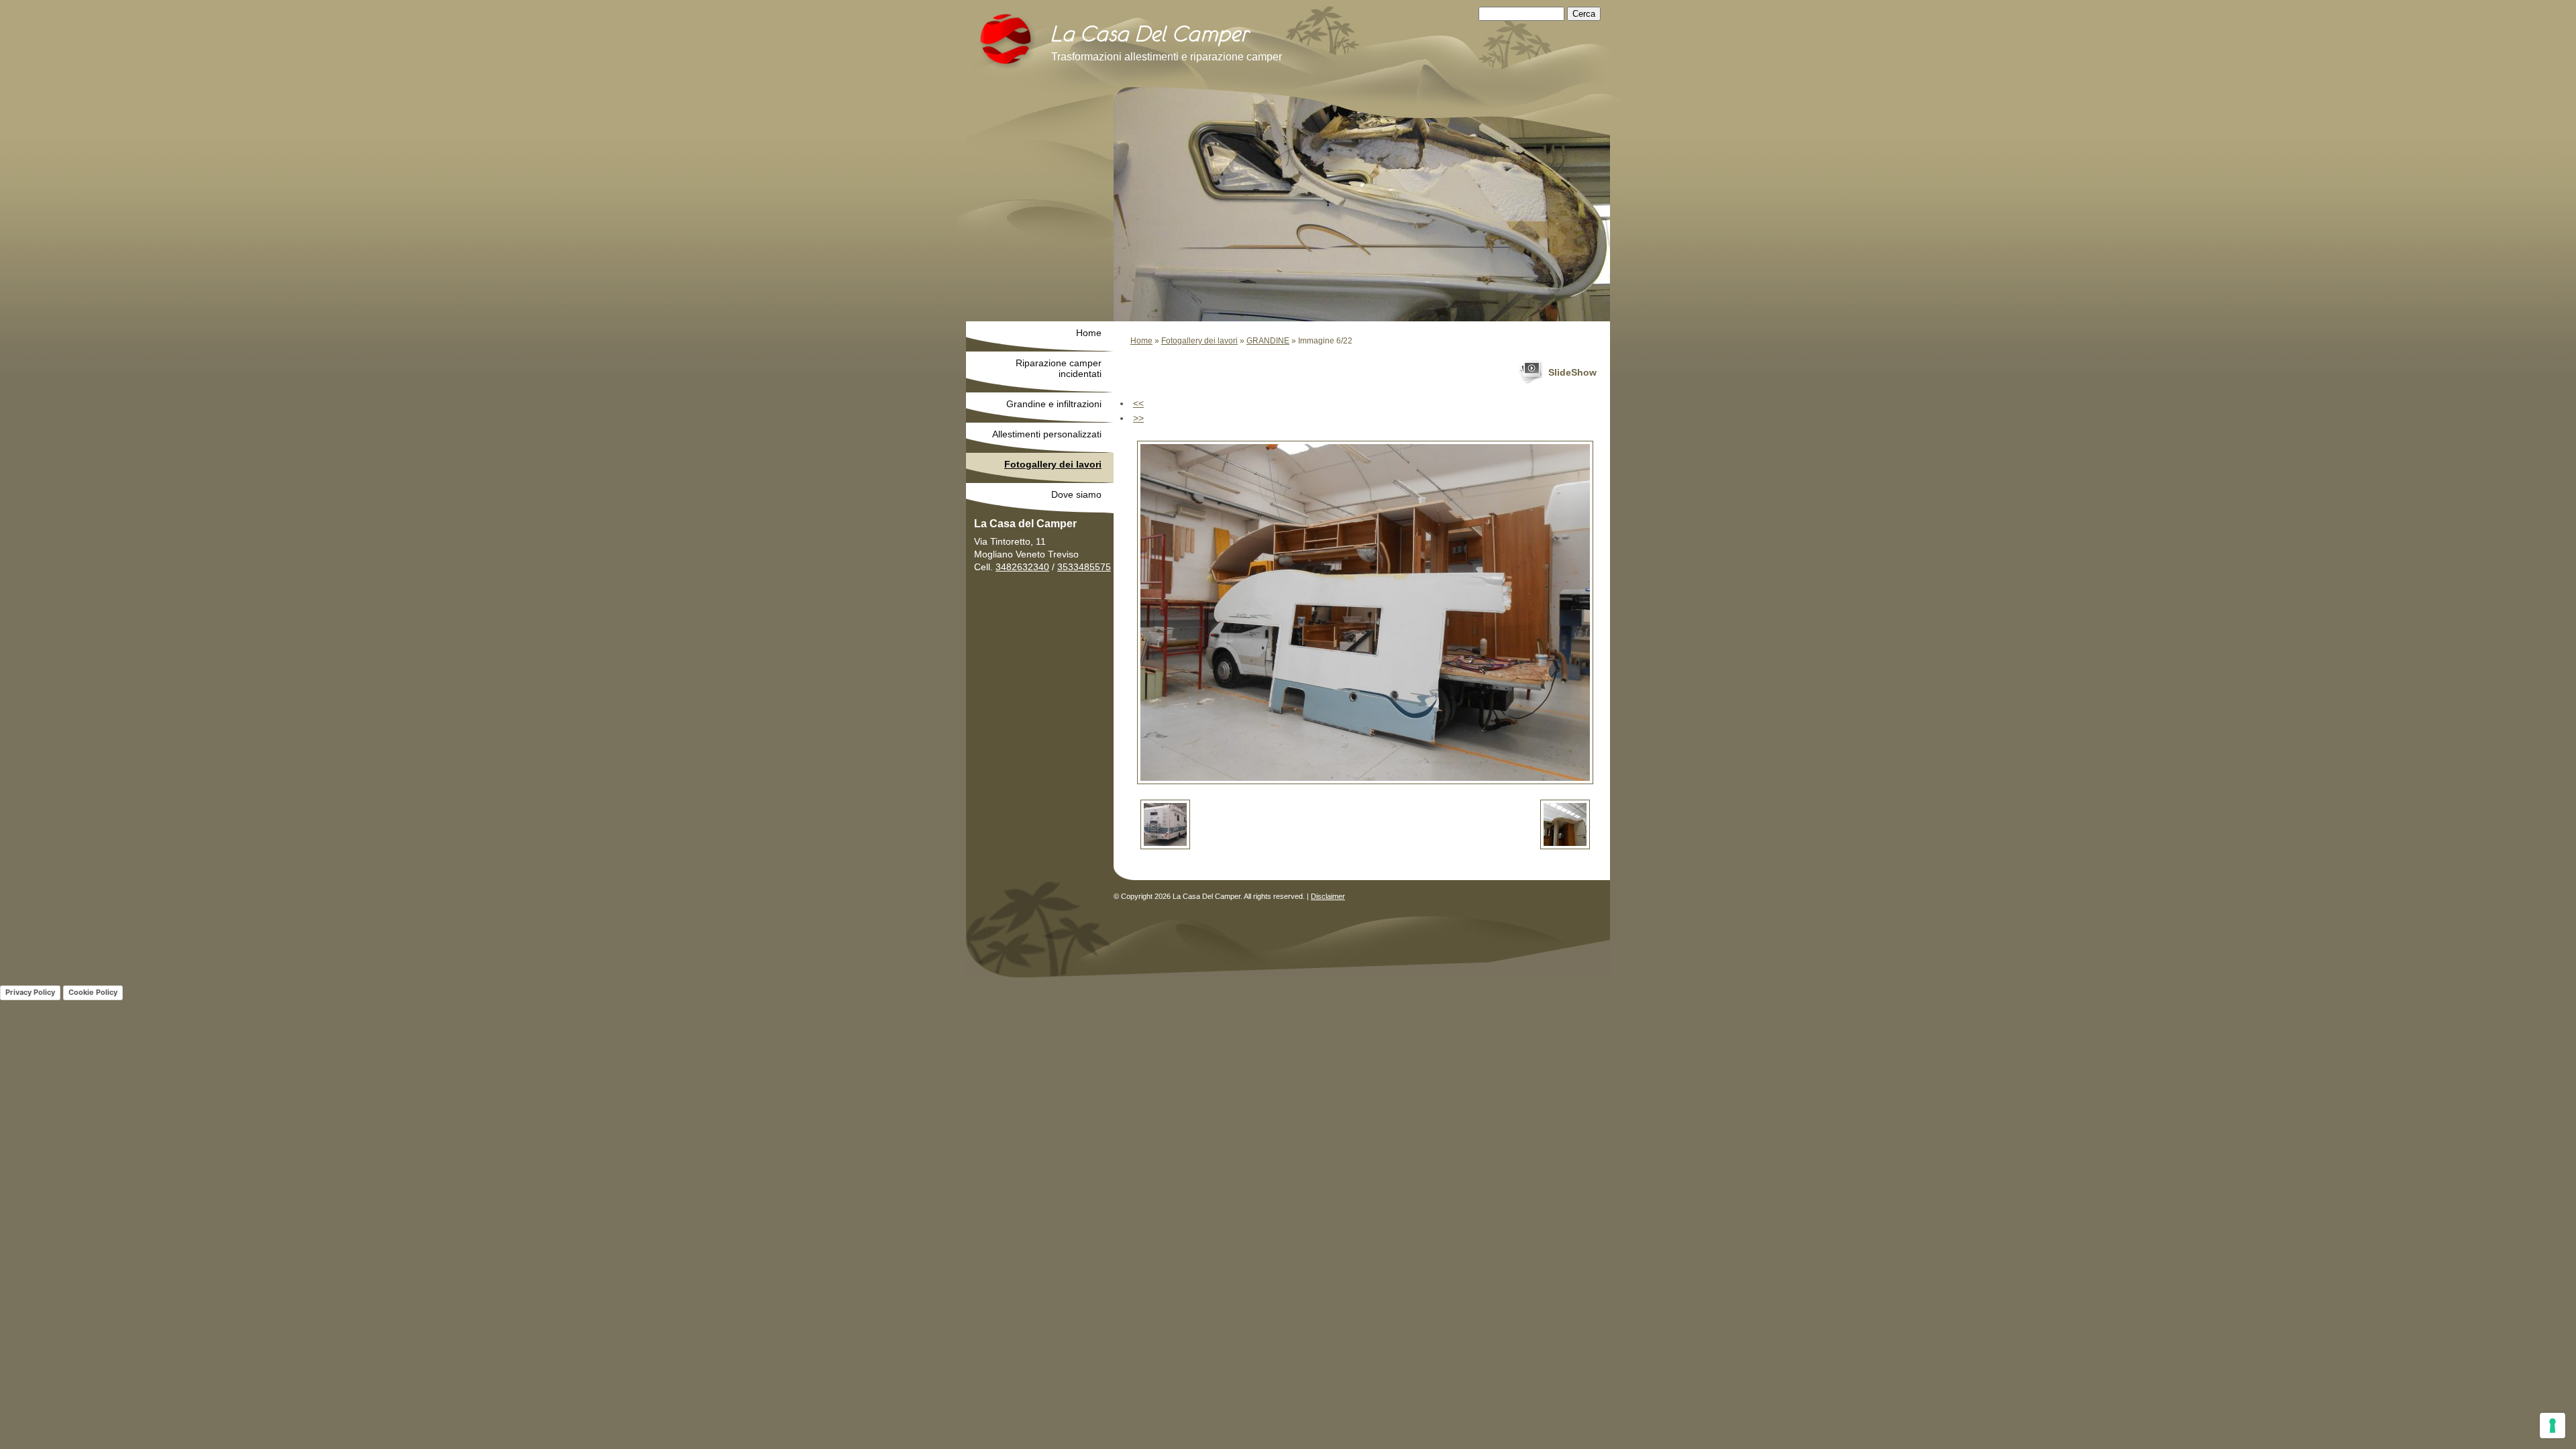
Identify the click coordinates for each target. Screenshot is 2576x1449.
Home (1141, 341)
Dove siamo (1076, 494)
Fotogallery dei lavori (1199, 341)
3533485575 (1084, 567)
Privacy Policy (30, 992)
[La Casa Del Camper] (1008, 42)
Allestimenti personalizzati (1047, 434)
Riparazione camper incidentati (1059, 368)
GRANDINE (1268, 341)
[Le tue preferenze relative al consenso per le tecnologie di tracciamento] (2553, 1426)
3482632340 (1022, 567)
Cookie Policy (93, 992)
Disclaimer (1328, 896)
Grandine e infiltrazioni (1054, 404)
